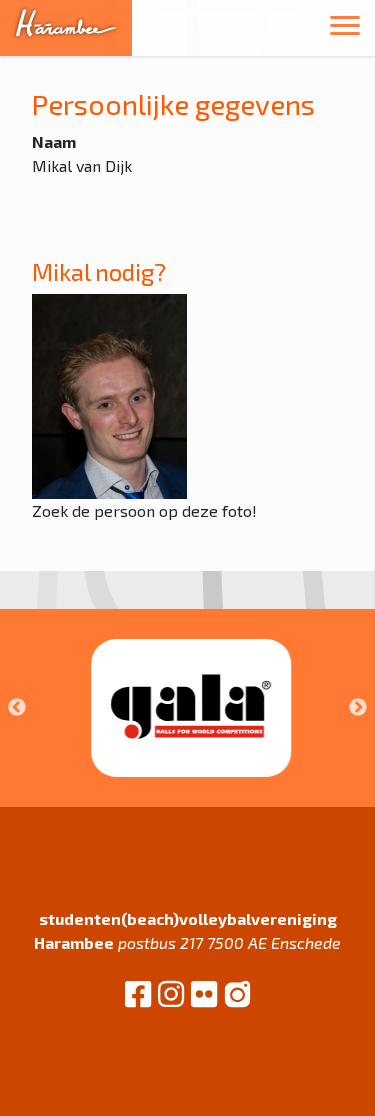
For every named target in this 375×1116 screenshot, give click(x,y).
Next (358, 708)
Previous (17, 708)
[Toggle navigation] (345, 28)
